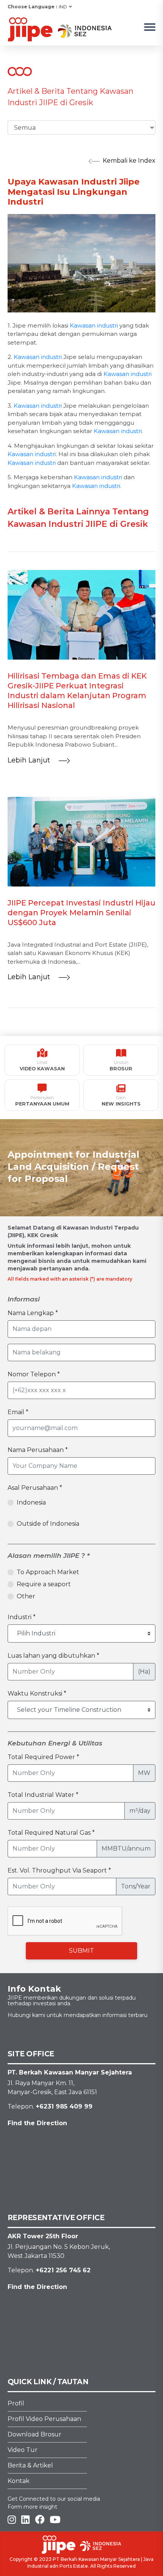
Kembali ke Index (129, 161)
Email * (18, 1412)
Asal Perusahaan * (35, 1488)
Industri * (22, 1617)
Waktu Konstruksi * (37, 1693)
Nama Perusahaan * (38, 1450)
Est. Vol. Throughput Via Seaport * (59, 1870)
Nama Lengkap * (33, 1313)
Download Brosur (34, 2434)
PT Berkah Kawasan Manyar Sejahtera (96, 2559)
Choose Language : (32, 7)
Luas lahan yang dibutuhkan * (53, 1656)
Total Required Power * (43, 1757)
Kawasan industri (94, 325)
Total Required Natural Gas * (51, 1833)
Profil (16, 2403)
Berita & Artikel (30, 2465)
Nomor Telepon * (34, 1374)
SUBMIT (81, 1951)
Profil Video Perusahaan (44, 2419)
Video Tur (23, 2450)
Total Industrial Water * (43, 1795)
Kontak (19, 2481)
